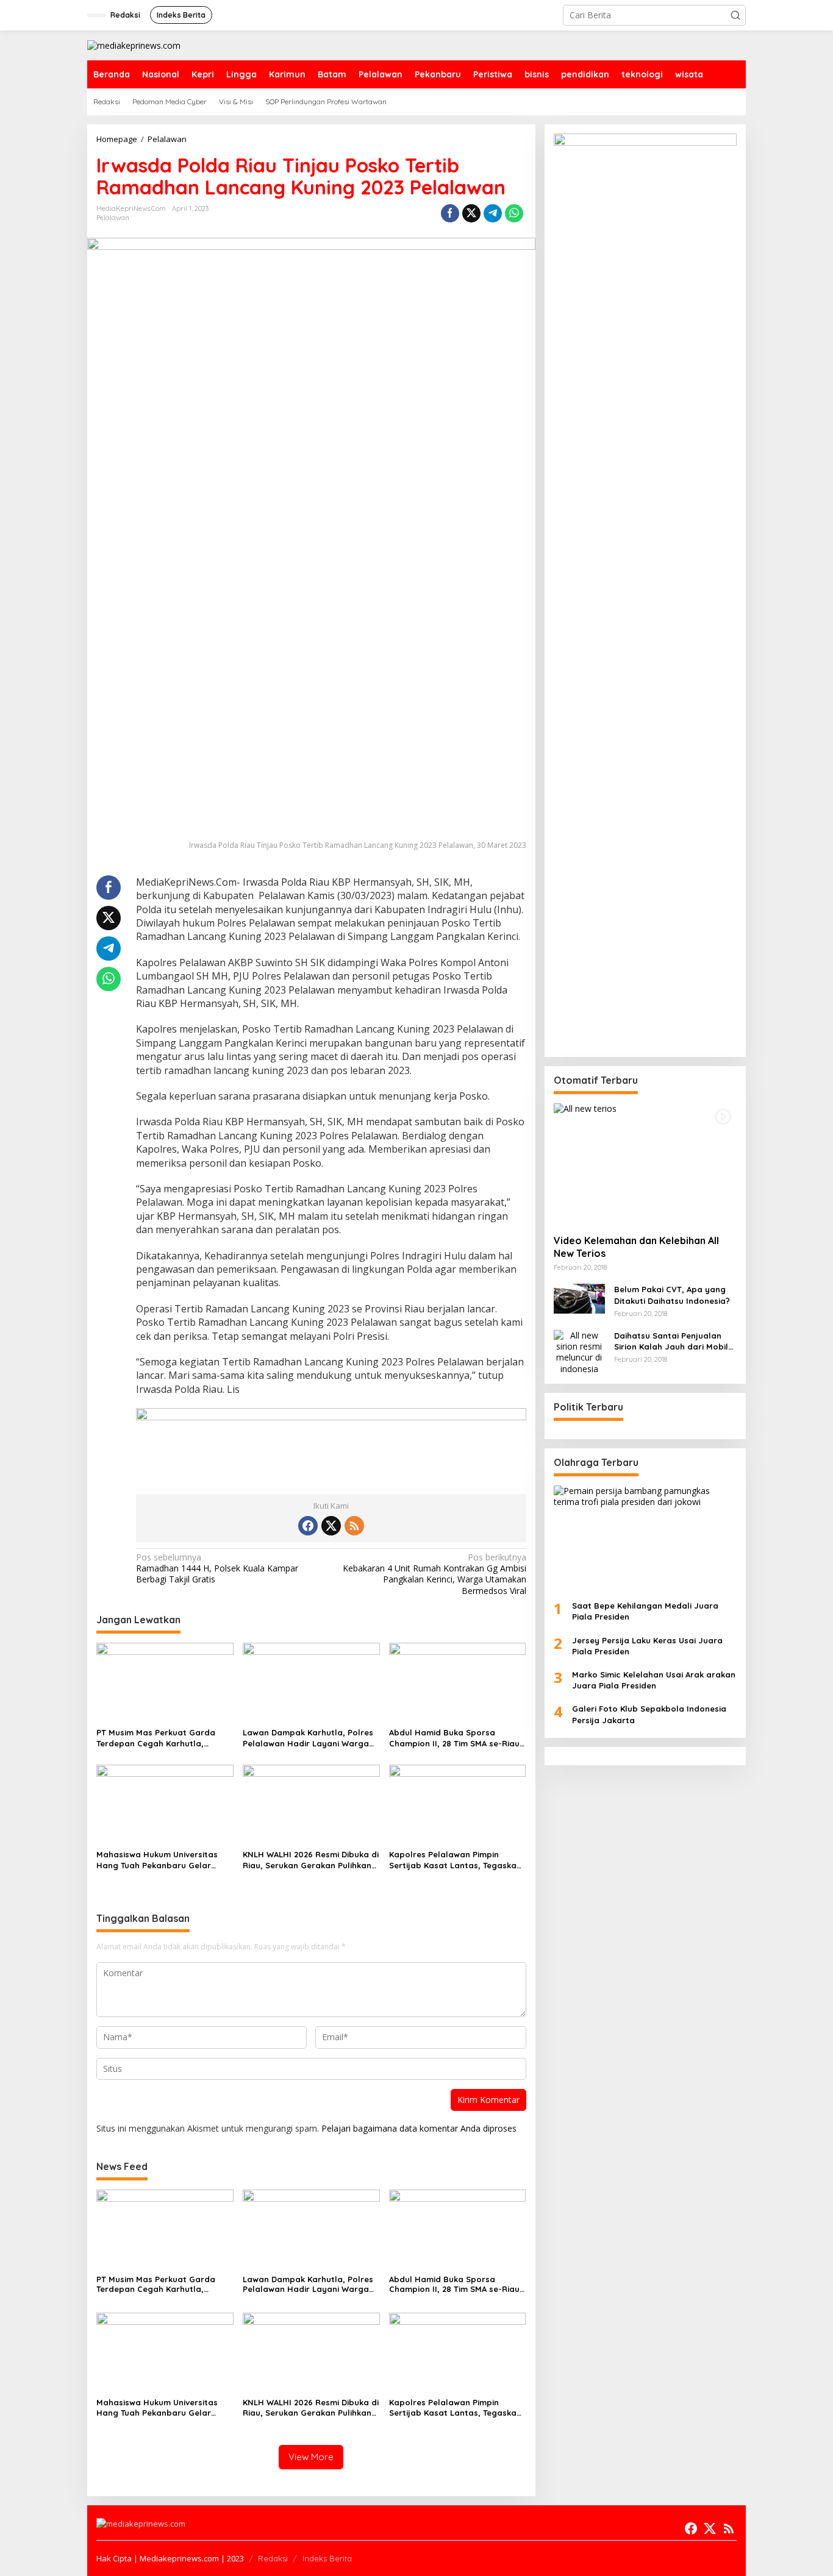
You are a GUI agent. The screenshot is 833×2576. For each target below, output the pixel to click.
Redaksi (273, 2558)
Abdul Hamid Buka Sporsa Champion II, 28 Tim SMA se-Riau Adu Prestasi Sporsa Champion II (456, 1738)
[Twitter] (331, 1526)
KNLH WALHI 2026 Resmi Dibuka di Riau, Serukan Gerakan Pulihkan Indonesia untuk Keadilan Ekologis (311, 1860)
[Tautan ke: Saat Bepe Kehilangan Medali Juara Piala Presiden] (645, 1538)
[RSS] (354, 1526)
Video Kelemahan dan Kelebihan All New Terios (636, 1247)
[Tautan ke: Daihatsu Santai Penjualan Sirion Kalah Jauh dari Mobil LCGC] (579, 1351)
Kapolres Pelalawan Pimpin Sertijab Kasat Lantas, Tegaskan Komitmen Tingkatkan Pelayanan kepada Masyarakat (456, 1860)
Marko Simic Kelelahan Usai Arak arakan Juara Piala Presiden (654, 1680)
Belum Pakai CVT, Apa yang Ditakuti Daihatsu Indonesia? (672, 1295)
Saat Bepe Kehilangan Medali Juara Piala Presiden (645, 1611)
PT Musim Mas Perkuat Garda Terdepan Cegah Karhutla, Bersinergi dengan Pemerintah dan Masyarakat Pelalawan (158, 1738)
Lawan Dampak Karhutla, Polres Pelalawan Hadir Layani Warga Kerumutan (308, 1738)
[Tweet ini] (471, 213)
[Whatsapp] (514, 213)
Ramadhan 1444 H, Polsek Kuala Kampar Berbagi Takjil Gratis (217, 1568)
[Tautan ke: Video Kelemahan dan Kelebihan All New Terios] (645, 1164)
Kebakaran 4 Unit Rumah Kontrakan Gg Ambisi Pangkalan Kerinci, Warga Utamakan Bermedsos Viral (434, 1574)
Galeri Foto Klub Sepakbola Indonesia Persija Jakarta (649, 1715)
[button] (735, 15)
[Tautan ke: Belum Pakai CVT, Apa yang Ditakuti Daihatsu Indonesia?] (579, 1298)
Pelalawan (113, 218)
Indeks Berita (327, 2558)
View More (311, 2457)
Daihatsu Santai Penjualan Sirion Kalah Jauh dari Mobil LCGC (671, 1341)
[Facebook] (308, 1526)
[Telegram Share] (493, 213)
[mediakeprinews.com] (134, 45)
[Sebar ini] (450, 213)
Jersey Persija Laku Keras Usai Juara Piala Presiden (647, 1646)
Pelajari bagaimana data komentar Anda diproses (419, 2128)
